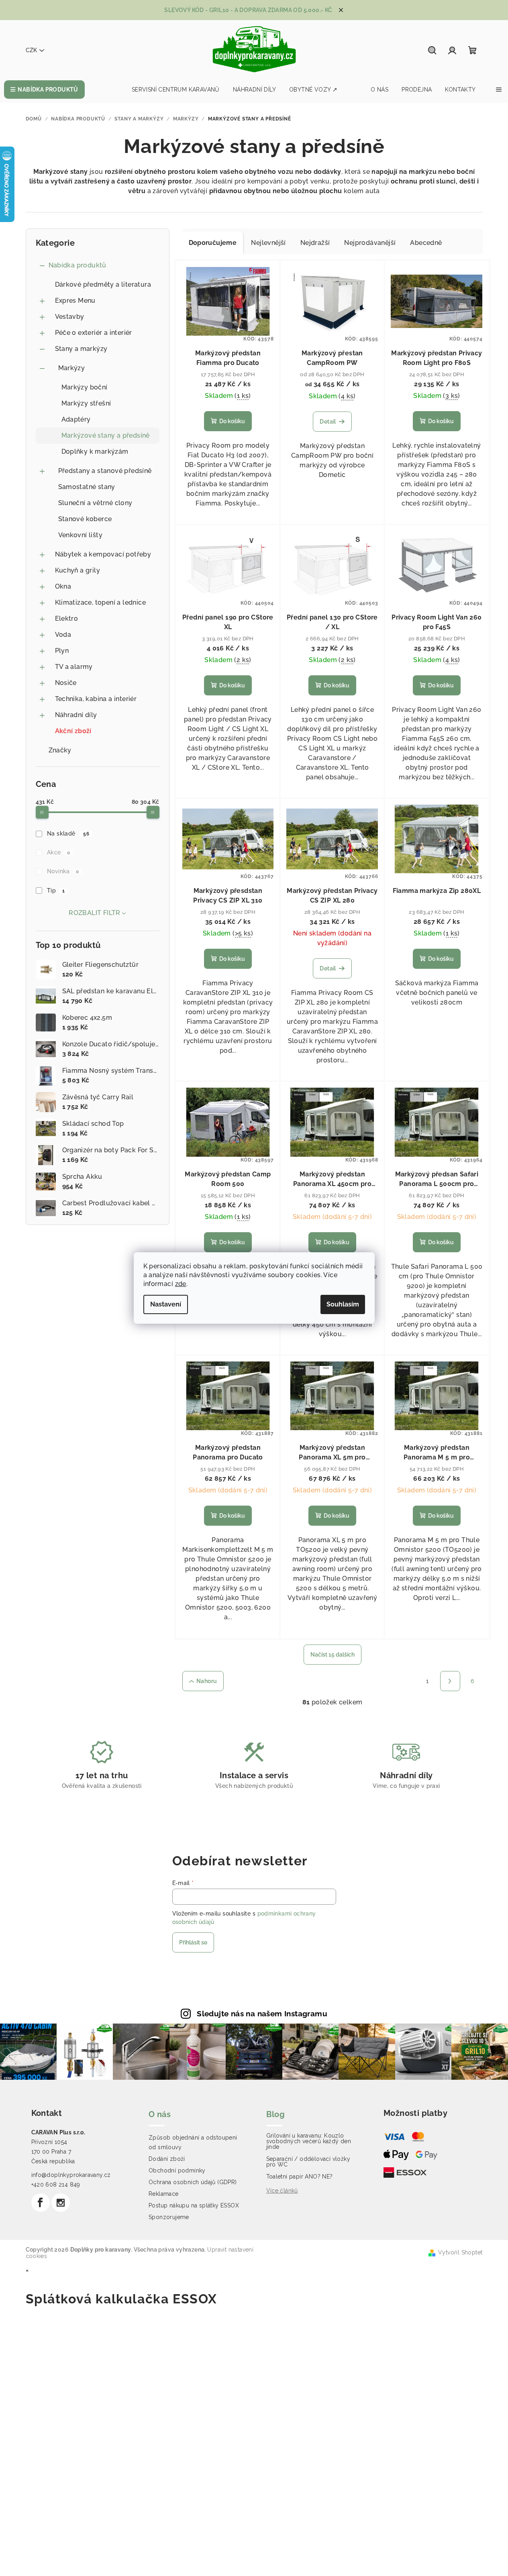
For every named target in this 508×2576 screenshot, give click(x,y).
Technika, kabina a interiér (96, 699)
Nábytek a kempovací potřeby (103, 554)
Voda (63, 635)
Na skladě (68, 834)
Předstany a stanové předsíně (105, 471)
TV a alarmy (74, 667)
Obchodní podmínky (177, 2170)
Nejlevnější (268, 243)
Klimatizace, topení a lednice (101, 602)
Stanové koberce (85, 519)
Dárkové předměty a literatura (103, 284)
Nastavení (166, 1304)
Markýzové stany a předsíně (106, 435)
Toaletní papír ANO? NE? (300, 2177)
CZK (31, 50)
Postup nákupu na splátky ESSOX (194, 2205)
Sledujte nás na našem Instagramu (262, 2014)
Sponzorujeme (169, 2217)
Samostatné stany (87, 487)
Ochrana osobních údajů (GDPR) (193, 2182)
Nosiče (66, 683)
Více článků (282, 2191)
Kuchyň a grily (78, 570)
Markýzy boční (85, 387)
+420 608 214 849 (56, 2185)
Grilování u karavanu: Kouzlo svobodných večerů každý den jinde (309, 2141)
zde (181, 1284)
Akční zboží (73, 731)
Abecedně (426, 243)
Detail (328, 422)
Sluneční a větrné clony (95, 503)
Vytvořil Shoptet (460, 2252)
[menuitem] (44, 90)
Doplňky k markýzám (95, 451)
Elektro (67, 619)
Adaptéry (76, 419)
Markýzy (72, 368)
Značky (60, 750)
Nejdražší (315, 243)
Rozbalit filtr (95, 913)
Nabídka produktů (78, 265)
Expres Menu (75, 301)
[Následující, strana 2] (450, 1681)
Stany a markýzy (81, 349)
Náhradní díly (76, 715)
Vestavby (70, 317)
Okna (63, 586)
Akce (58, 852)
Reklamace (164, 2194)
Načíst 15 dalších (333, 1655)
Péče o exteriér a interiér (94, 333)
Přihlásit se (193, 1942)
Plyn (62, 651)
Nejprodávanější (370, 243)
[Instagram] (61, 2203)
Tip (56, 891)
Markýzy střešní (86, 403)
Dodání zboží (167, 2159)
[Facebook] (41, 2203)
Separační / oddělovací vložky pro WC (308, 2162)
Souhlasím (343, 1304)
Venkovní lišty (81, 535)
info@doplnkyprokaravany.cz (71, 2175)
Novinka (63, 871)
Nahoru (207, 1681)
